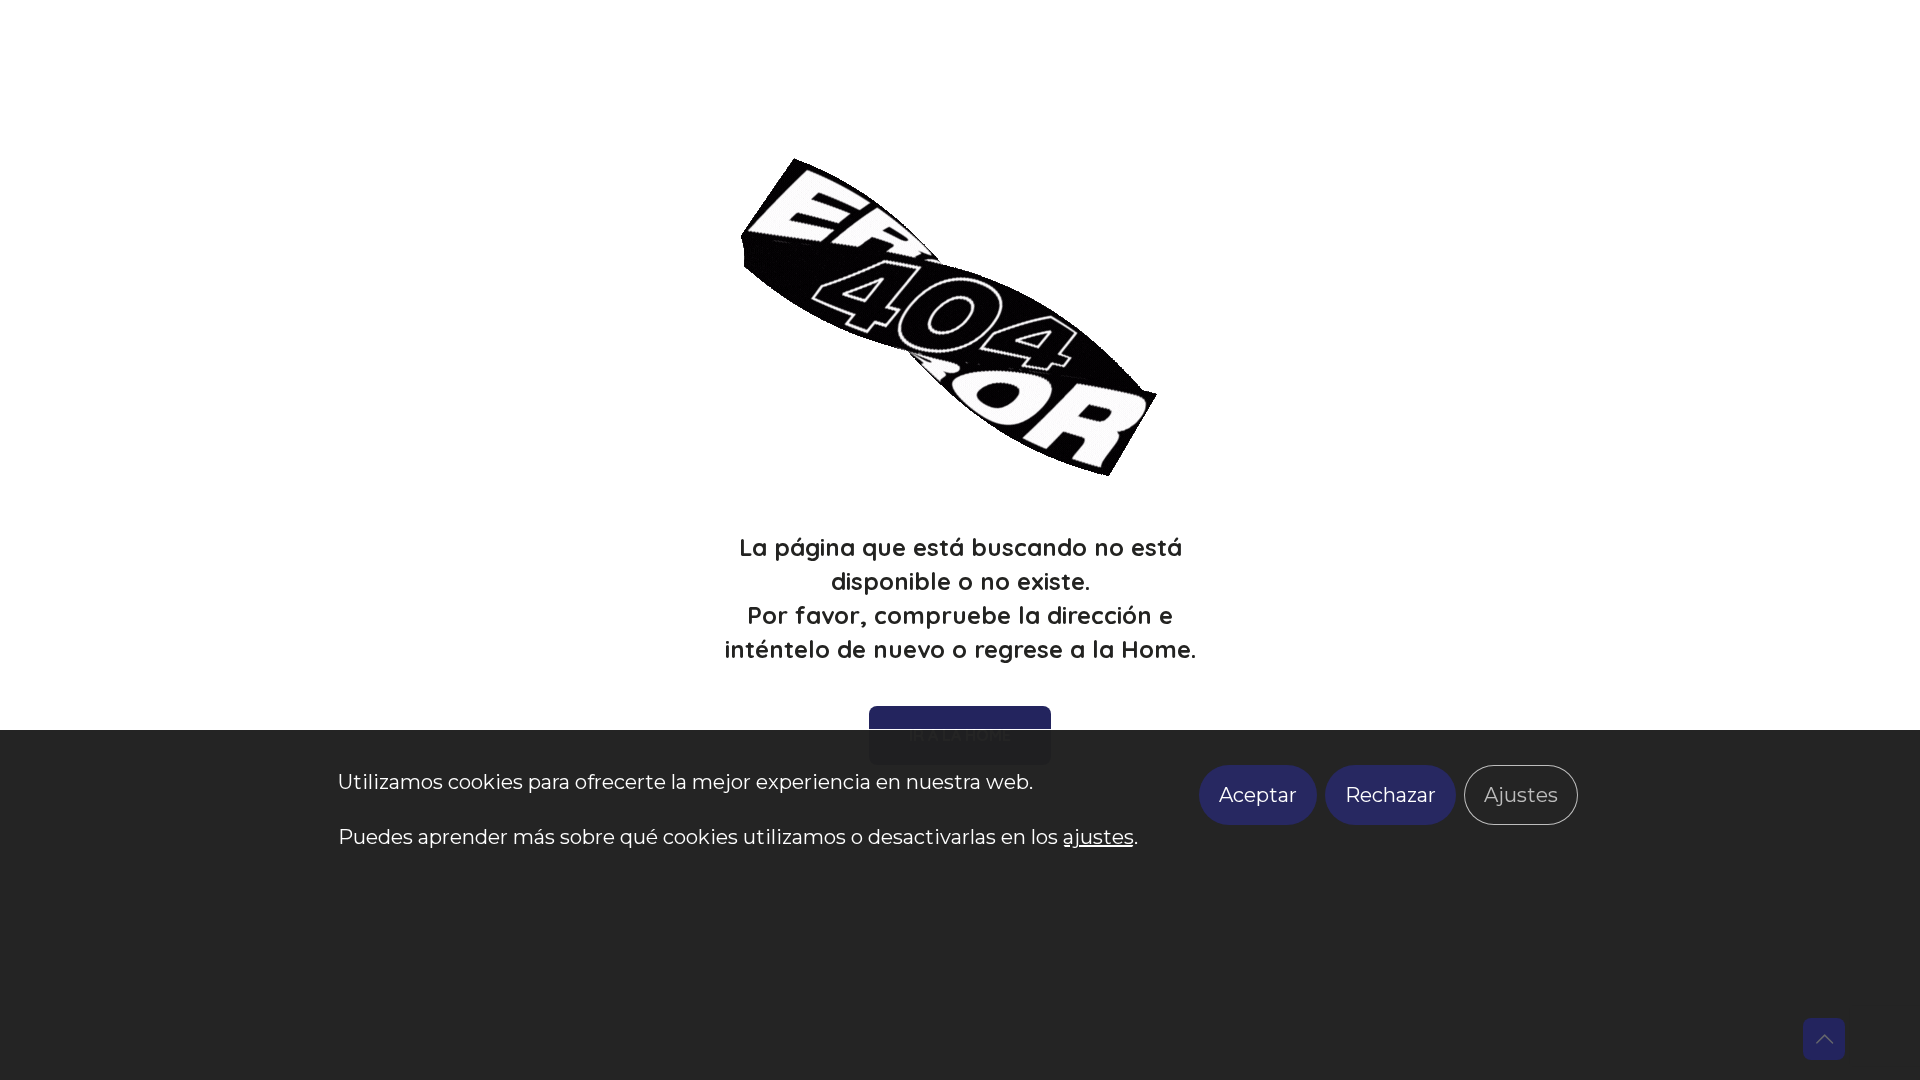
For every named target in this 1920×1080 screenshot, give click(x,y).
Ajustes (1521, 795)
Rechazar (1390, 795)
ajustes (1098, 837)
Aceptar (1258, 795)
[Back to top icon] (1824, 1039)
